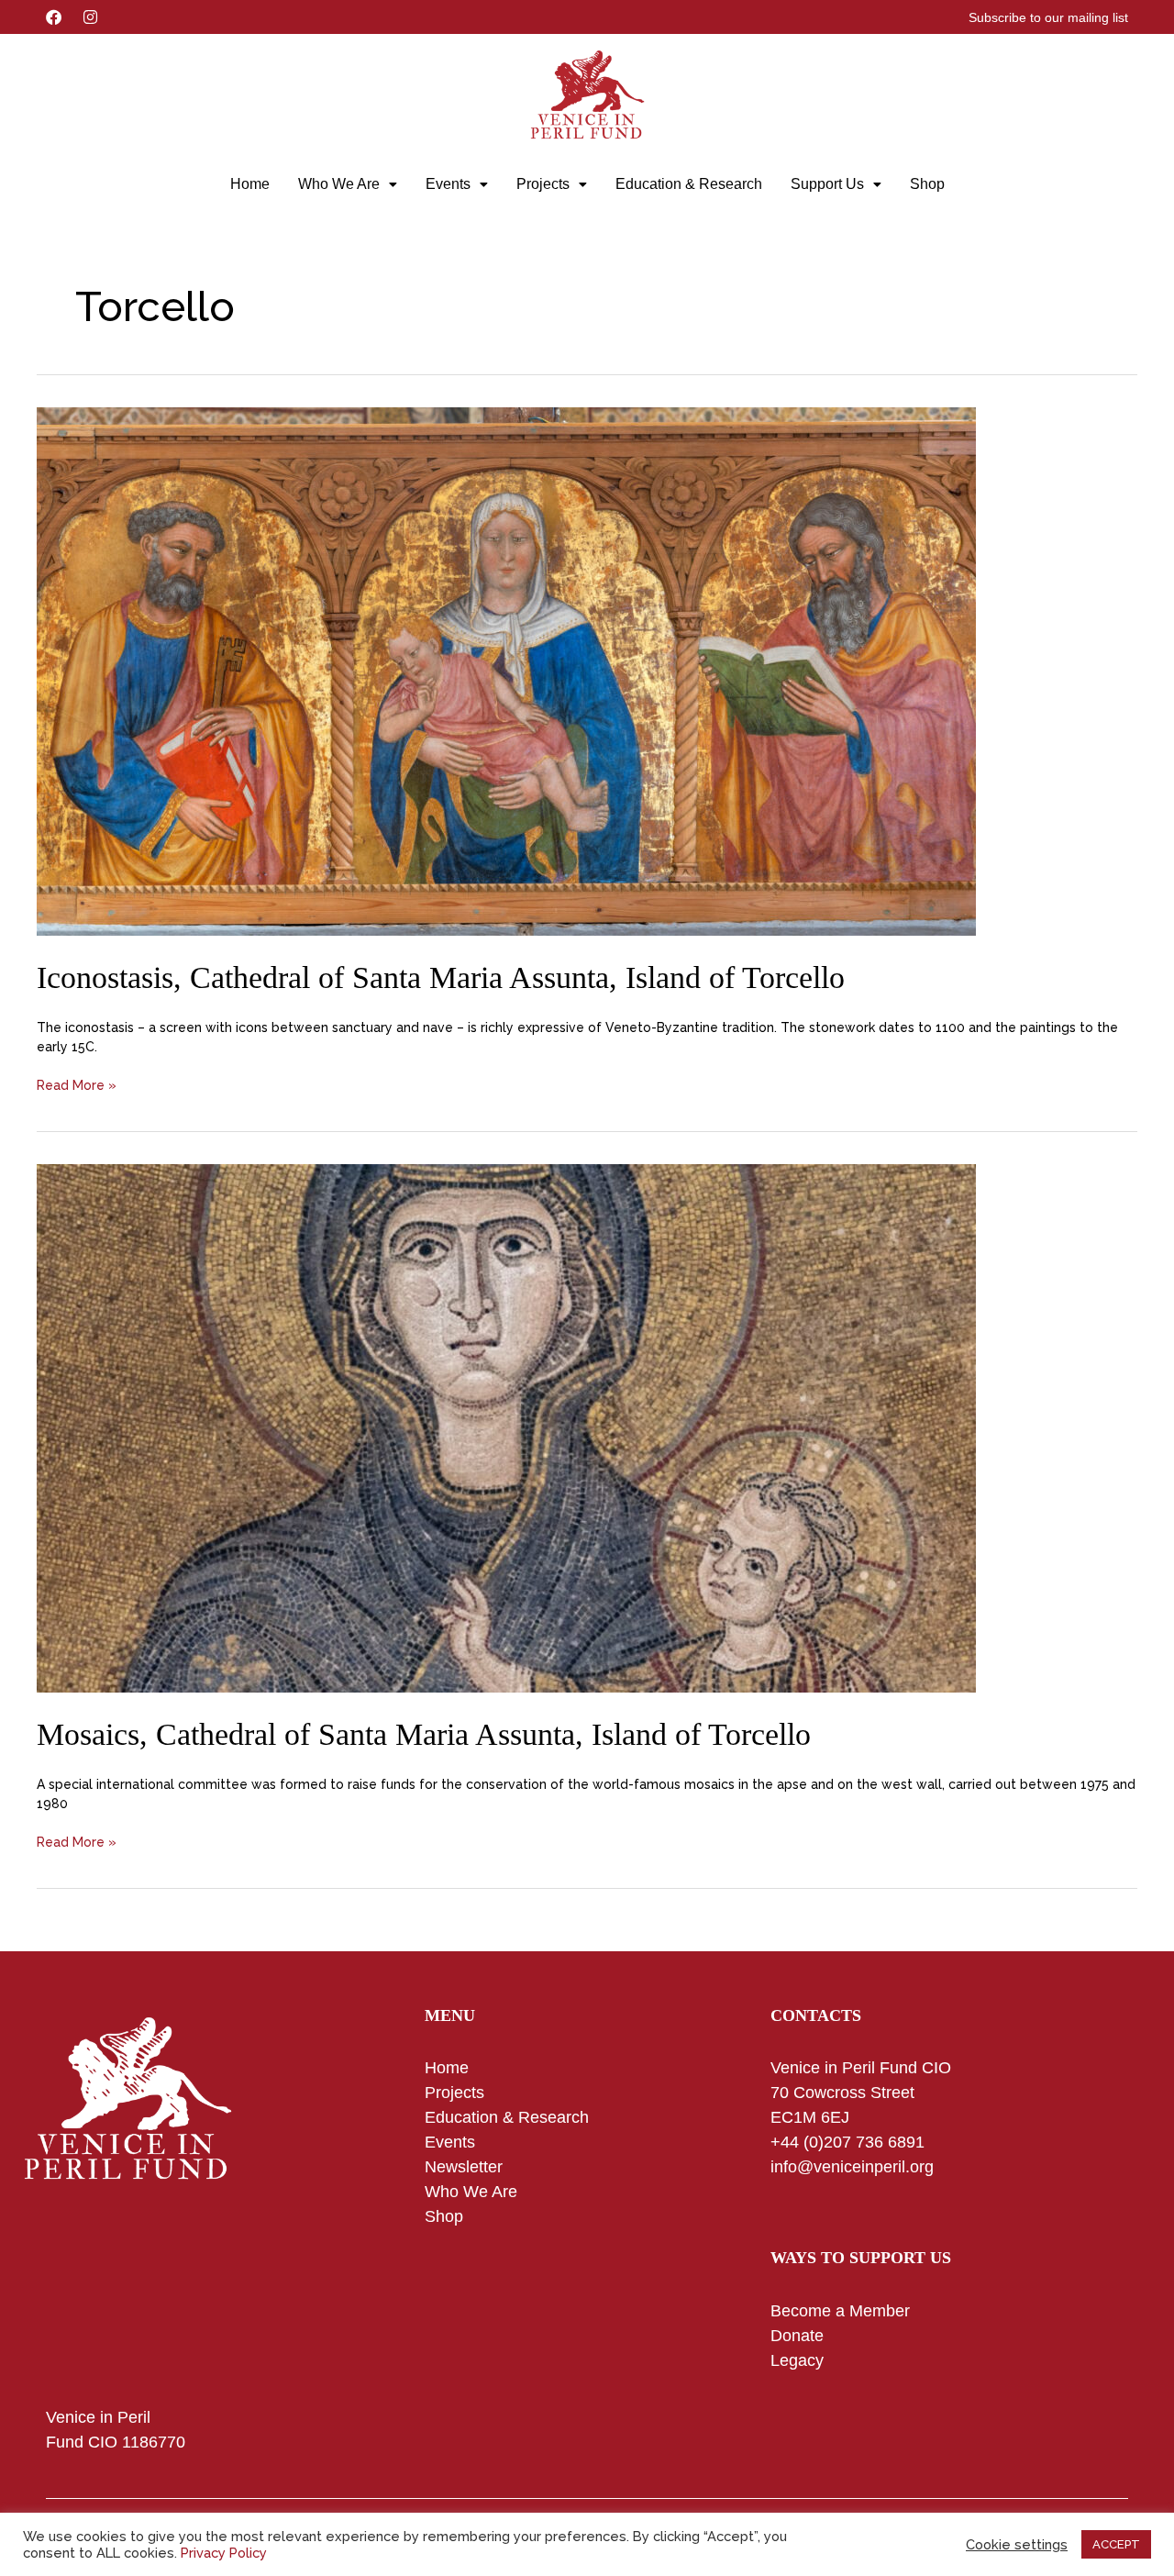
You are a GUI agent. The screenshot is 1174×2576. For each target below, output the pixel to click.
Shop (927, 184)
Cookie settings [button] (1017, 2544)
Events (448, 184)
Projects (543, 184)
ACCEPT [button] (1116, 2544)
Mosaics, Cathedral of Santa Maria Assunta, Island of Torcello (424, 1734)
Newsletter (464, 2167)
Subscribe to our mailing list (1048, 17)
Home (250, 184)
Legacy (797, 2360)
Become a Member (840, 2311)
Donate (797, 2336)
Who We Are (339, 184)
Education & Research (689, 184)
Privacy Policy (224, 2553)
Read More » (77, 1084)
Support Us (827, 184)
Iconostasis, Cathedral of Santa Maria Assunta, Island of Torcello (441, 977)
